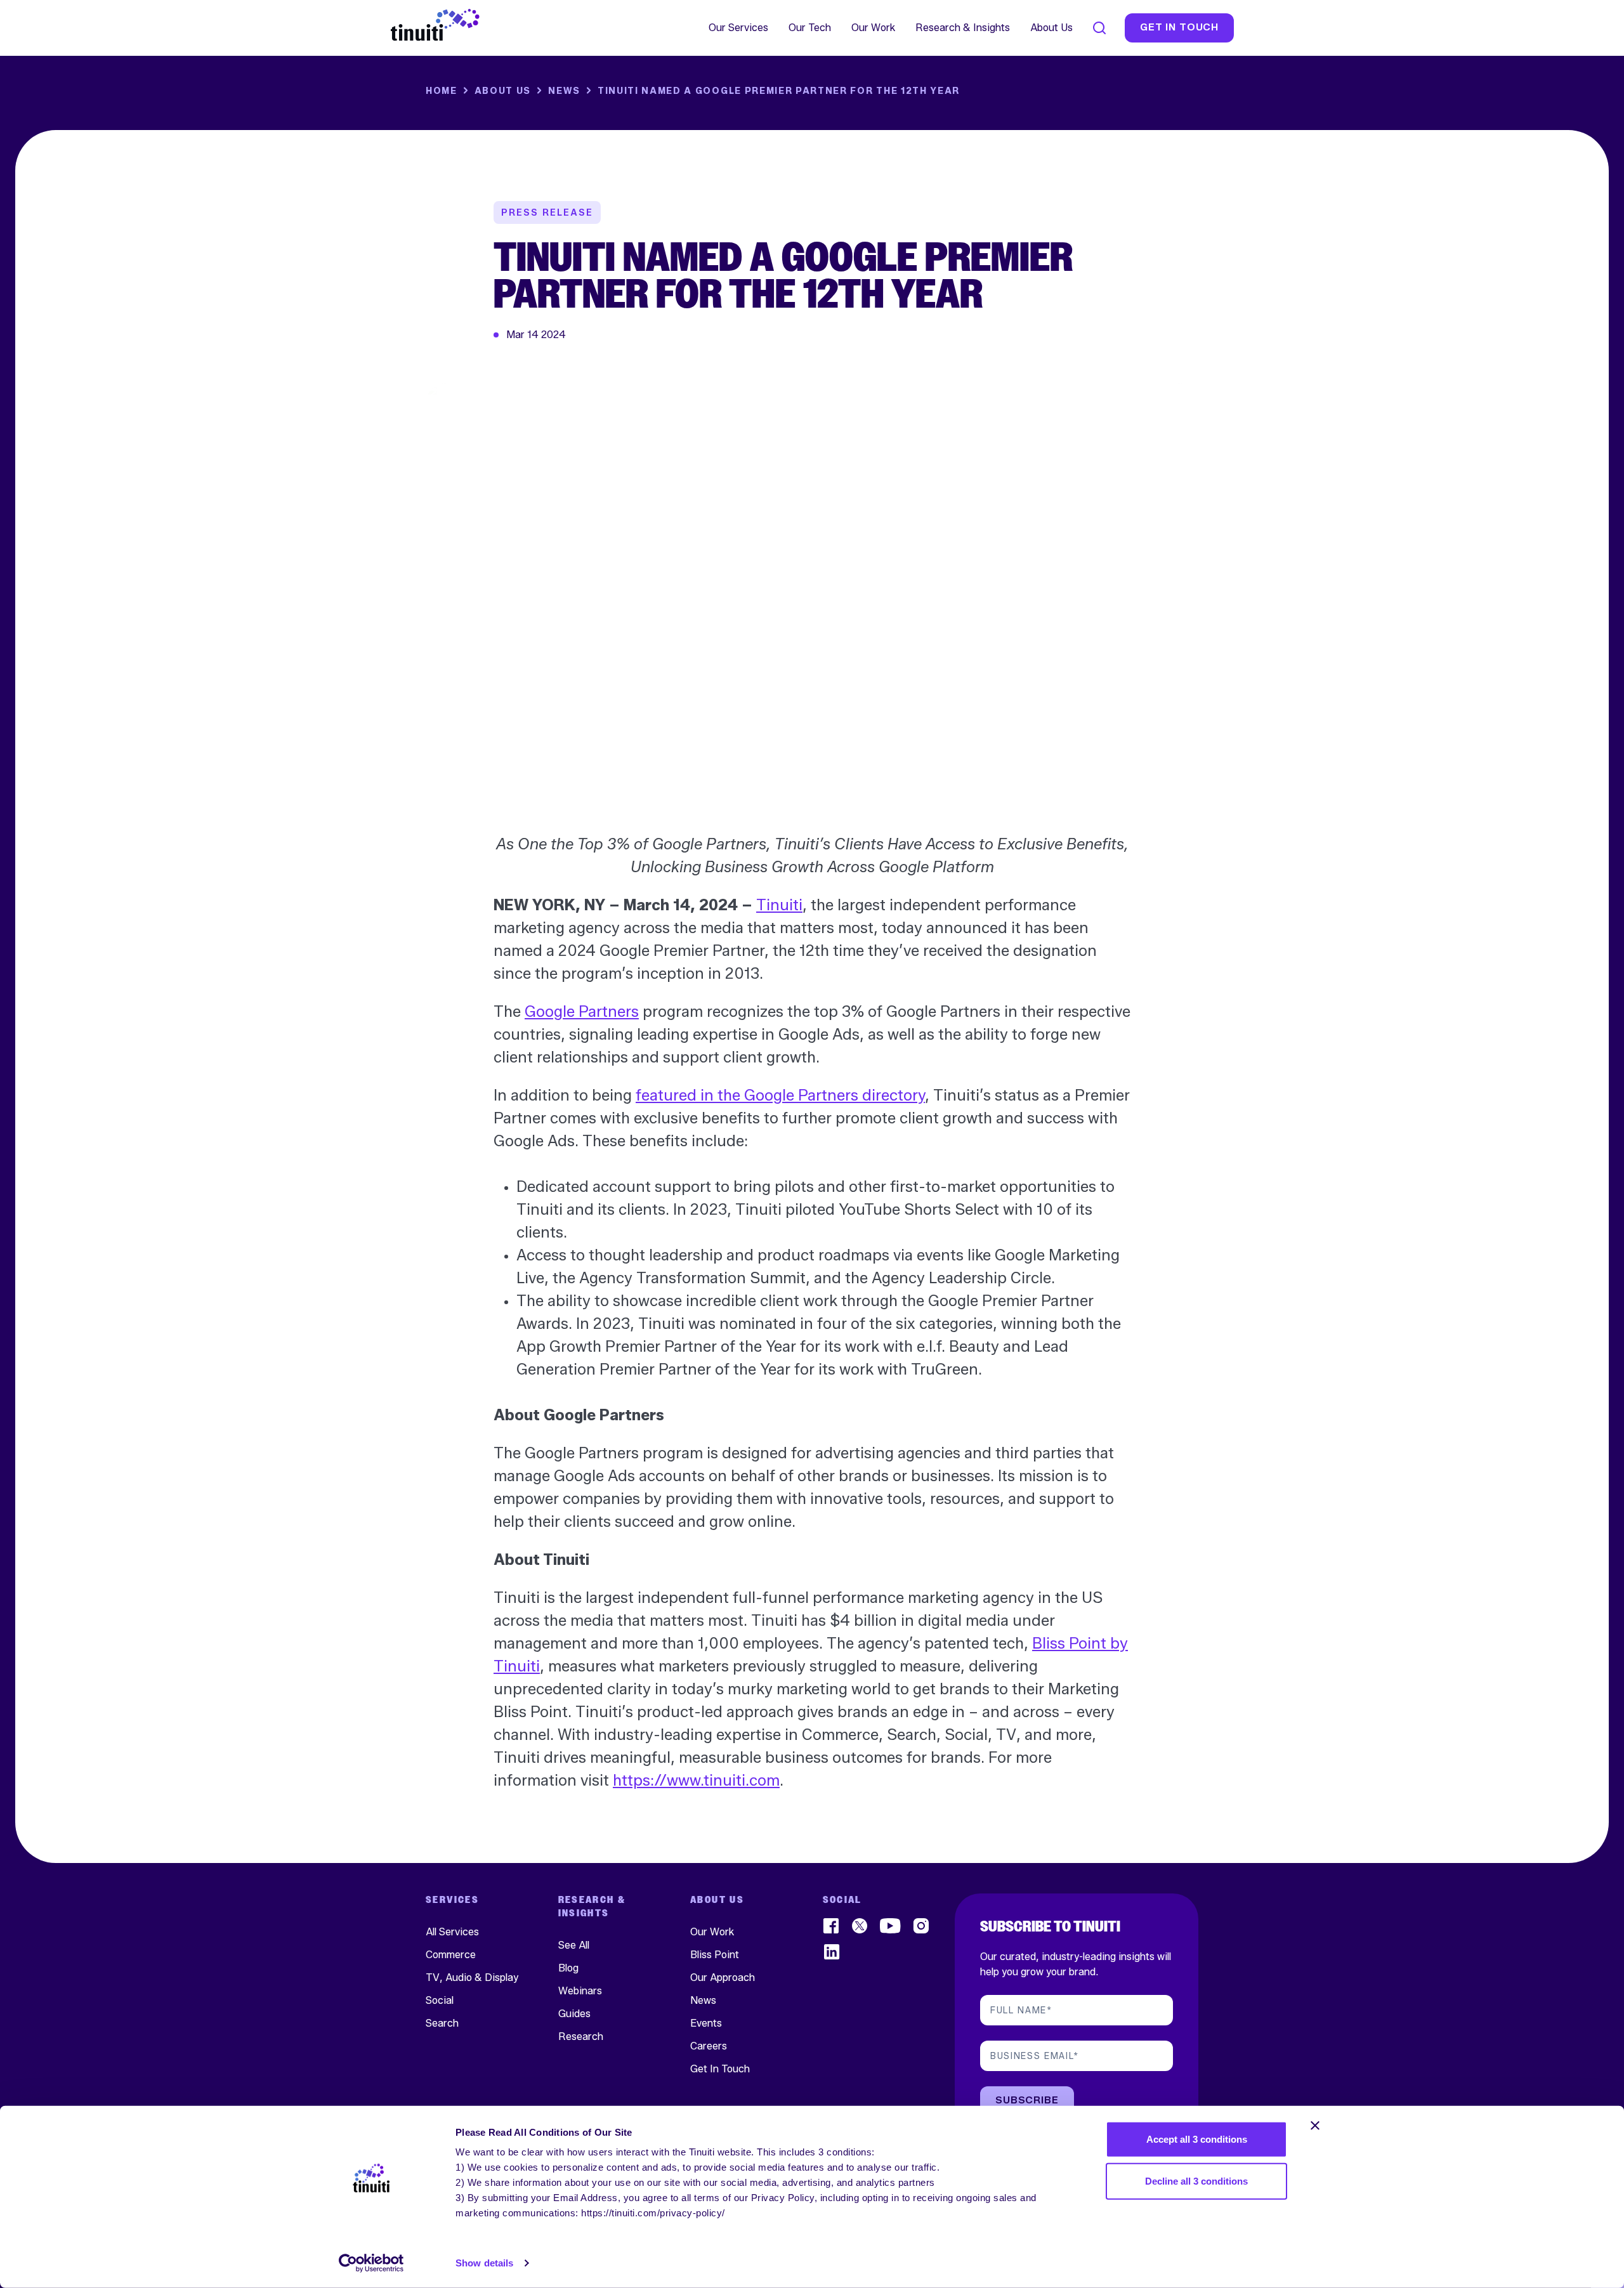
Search (442, 2023)
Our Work (873, 28)
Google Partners (582, 1011)
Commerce (451, 1955)
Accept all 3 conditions (1197, 2139)
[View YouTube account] (891, 1926)
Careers (709, 2046)
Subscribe (1027, 2101)
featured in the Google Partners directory (780, 1095)
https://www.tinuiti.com (696, 1780)
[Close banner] (1315, 2126)
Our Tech (810, 28)
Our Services (738, 28)
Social (440, 2000)
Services (452, 1900)
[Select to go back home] (435, 25)
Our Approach (723, 1977)
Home (442, 91)
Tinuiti (779, 905)
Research (581, 2036)
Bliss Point (715, 1955)
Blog (568, 1968)
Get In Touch (720, 2069)
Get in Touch (1179, 28)
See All (574, 1945)
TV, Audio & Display (472, 1977)
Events (706, 2023)
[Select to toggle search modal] (1099, 28)
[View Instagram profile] (922, 1926)
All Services (452, 1932)
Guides (574, 2014)
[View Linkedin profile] (832, 1952)
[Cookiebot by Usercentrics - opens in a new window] (371, 2263)
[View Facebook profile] (832, 1926)
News (564, 91)
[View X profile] (860, 1926)
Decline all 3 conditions (1196, 2180)
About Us (1051, 28)
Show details (484, 2263)
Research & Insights (963, 28)
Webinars (580, 1991)
